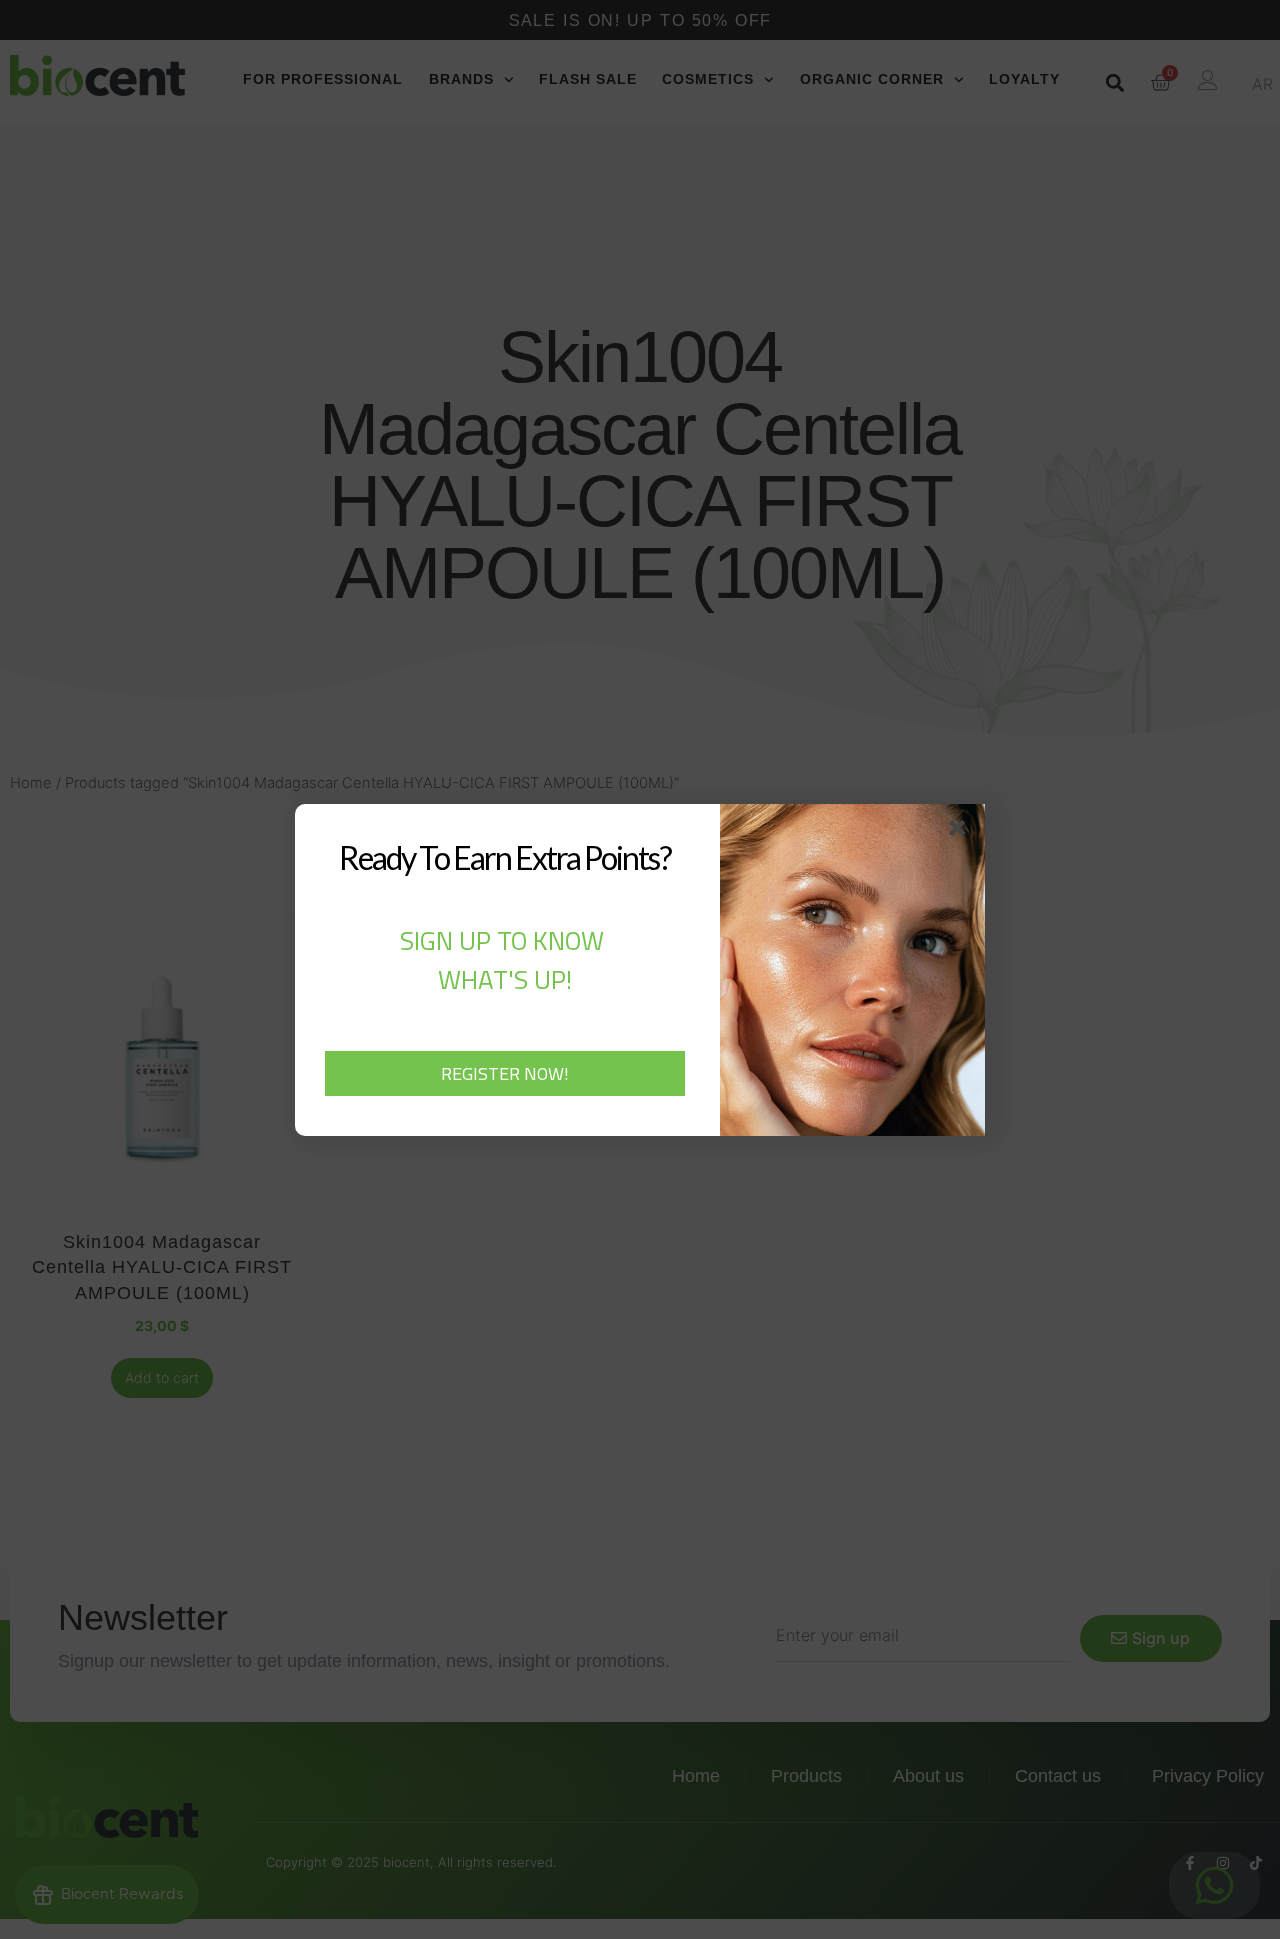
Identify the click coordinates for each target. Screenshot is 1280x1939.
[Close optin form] (961, 832)
